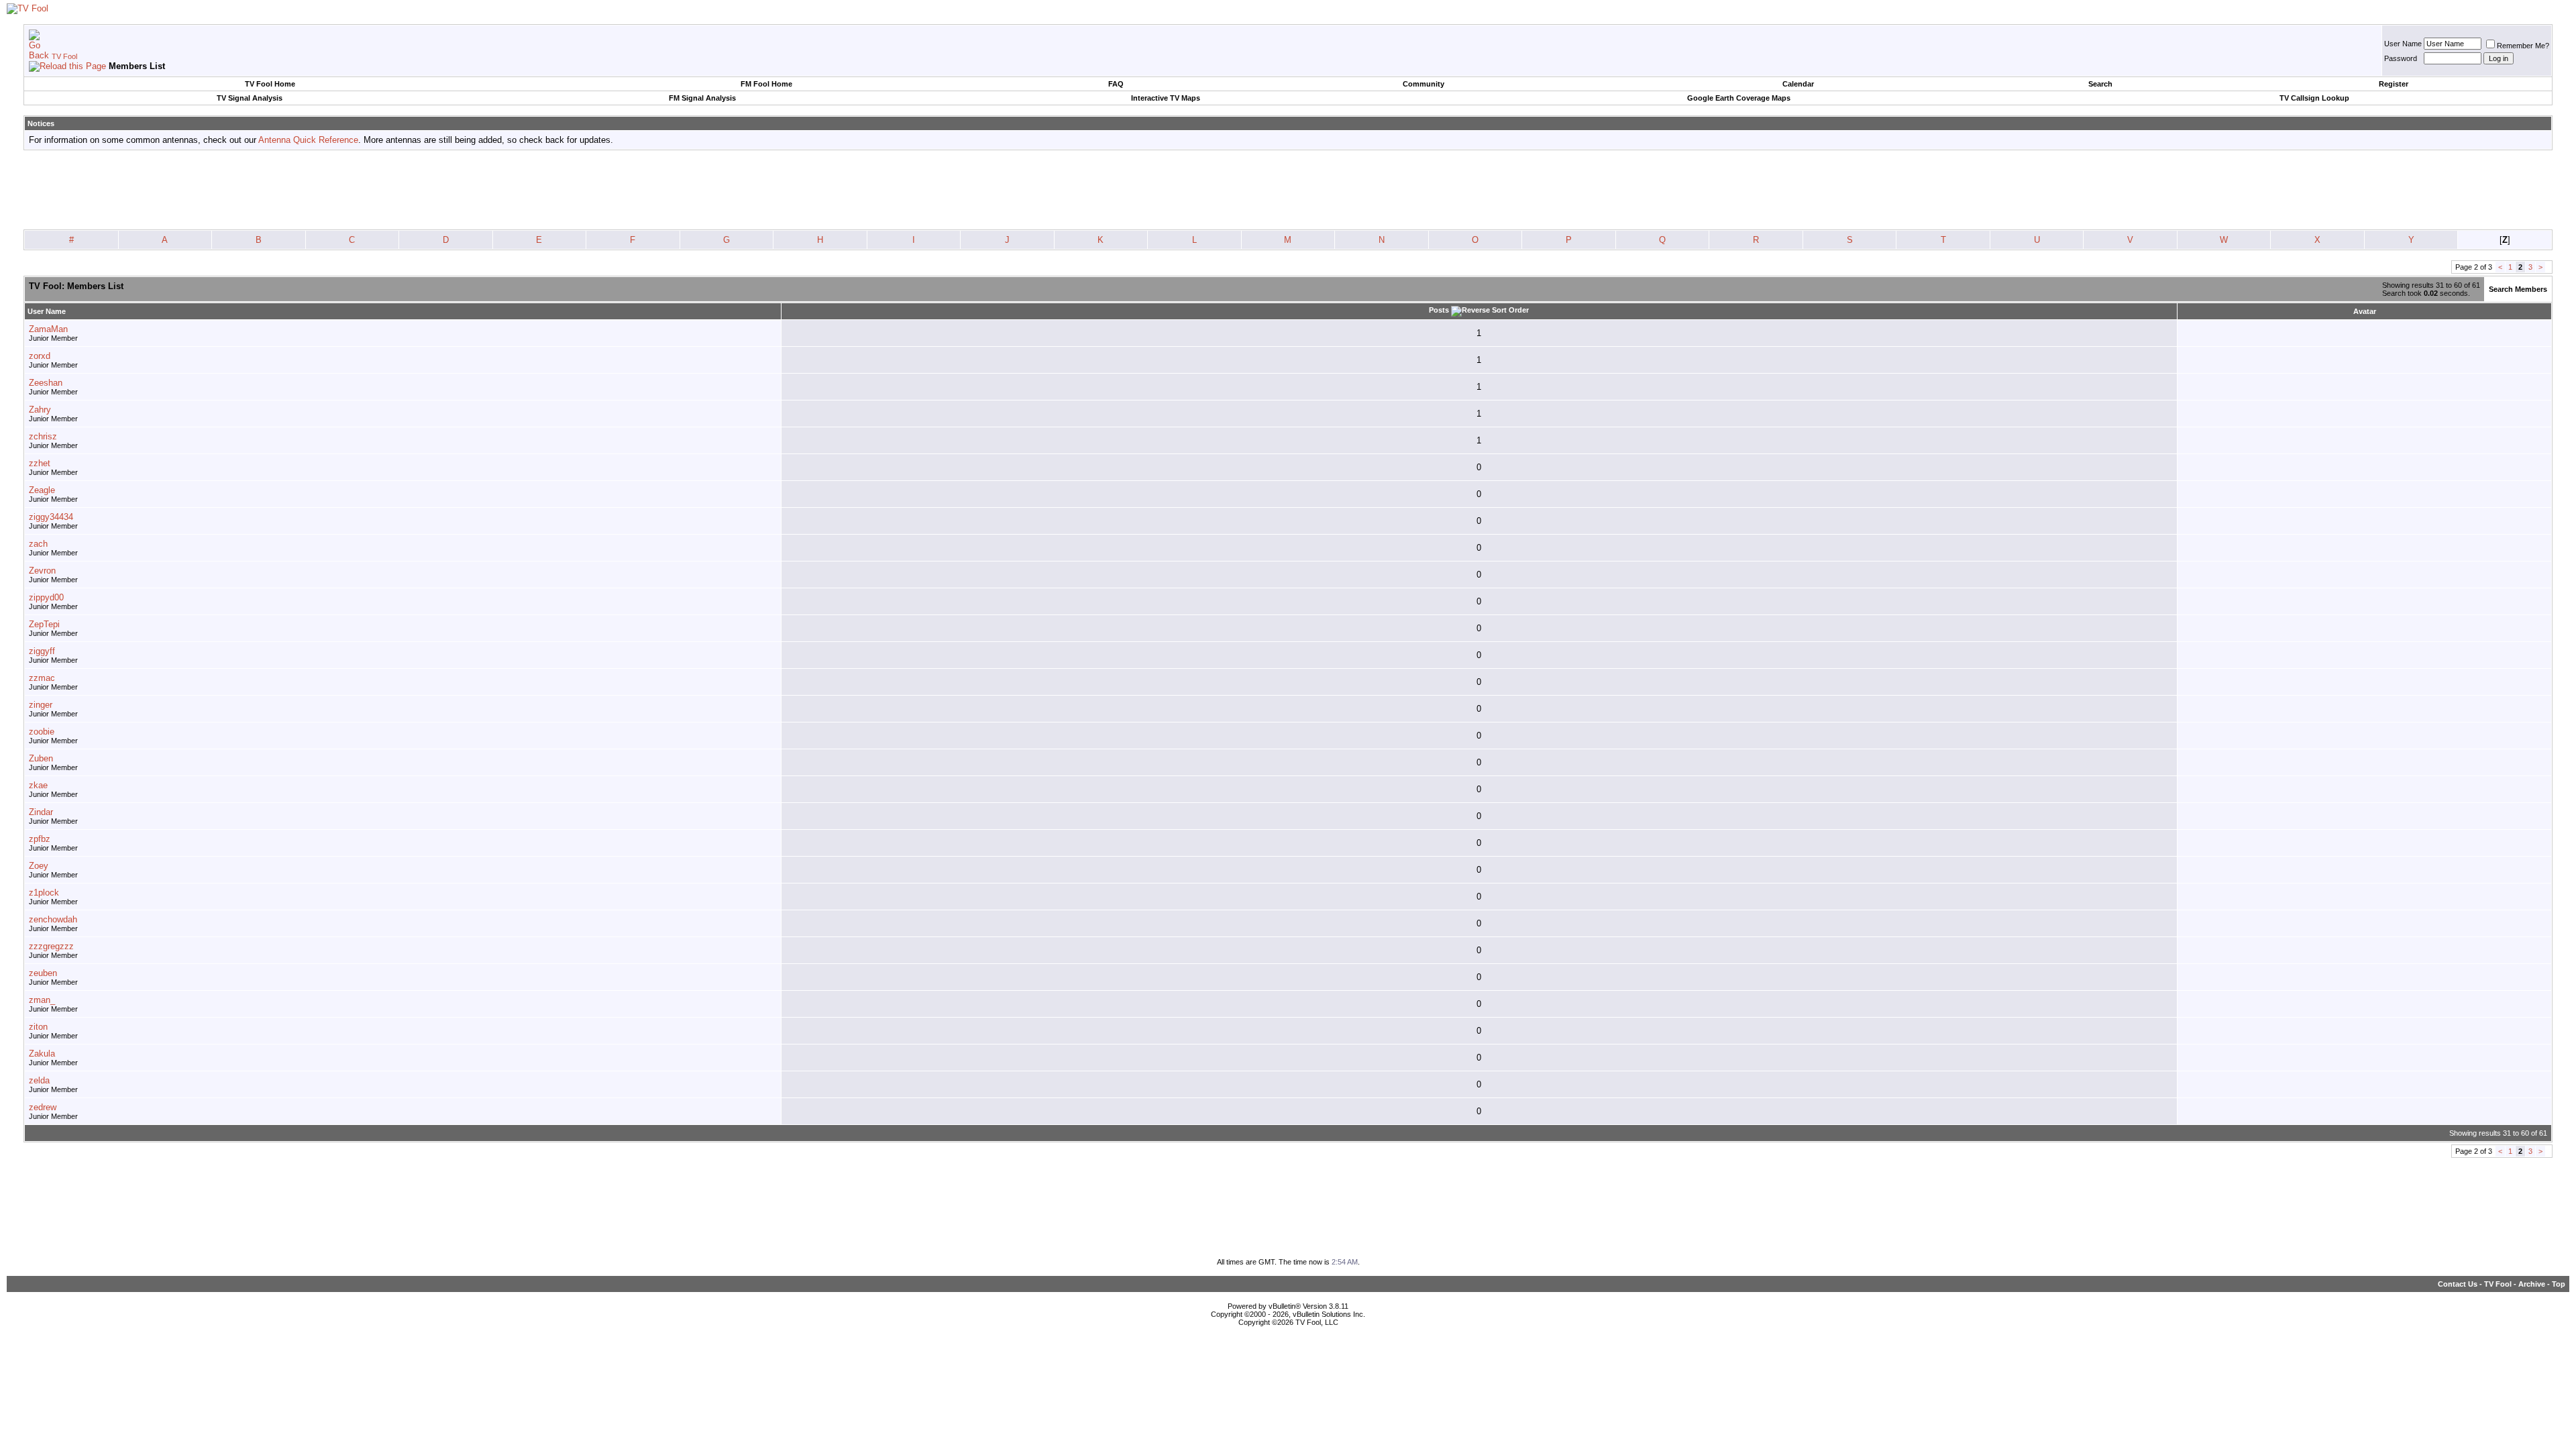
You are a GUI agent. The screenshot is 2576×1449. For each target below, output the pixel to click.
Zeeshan (46, 383)
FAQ (1116, 84)
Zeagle (42, 490)
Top (2559, 1284)
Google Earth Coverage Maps (1739, 98)
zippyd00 (46, 597)
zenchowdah (53, 919)
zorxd (40, 356)
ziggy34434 (51, 517)
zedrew (43, 1107)
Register (2394, 84)
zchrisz (43, 436)
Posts (1439, 310)
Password (2401, 58)
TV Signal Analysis (250, 98)
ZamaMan (48, 329)
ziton (38, 1027)
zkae (38, 785)
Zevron (42, 571)
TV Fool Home (270, 84)
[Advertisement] (1288, 191)
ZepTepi (44, 624)
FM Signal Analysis (702, 98)
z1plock (44, 893)
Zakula (42, 1054)
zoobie (42, 732)
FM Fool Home (766, 84)
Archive (2532, 1284)
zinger (41, 705)
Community (1424, 84)
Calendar (1798, 84)
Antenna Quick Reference (308, 140)
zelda (39, 1080)
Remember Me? (2523, 46)
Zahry (40, 410)
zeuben (43, 973)
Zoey (39, 866)
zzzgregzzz (51, 946)
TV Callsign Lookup (2314, 98)
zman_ (42, 1000)
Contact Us (2458, 1284)
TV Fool (64, 56)
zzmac (42, 678)
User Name (2403, 44)
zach (38, 544)
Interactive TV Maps (1166, 98)
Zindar (41, 812)
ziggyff (42, 651)
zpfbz (40, 839)
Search (2100, 84)
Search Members (2518, 289)
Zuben (41, 758)
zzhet (40, 463)
